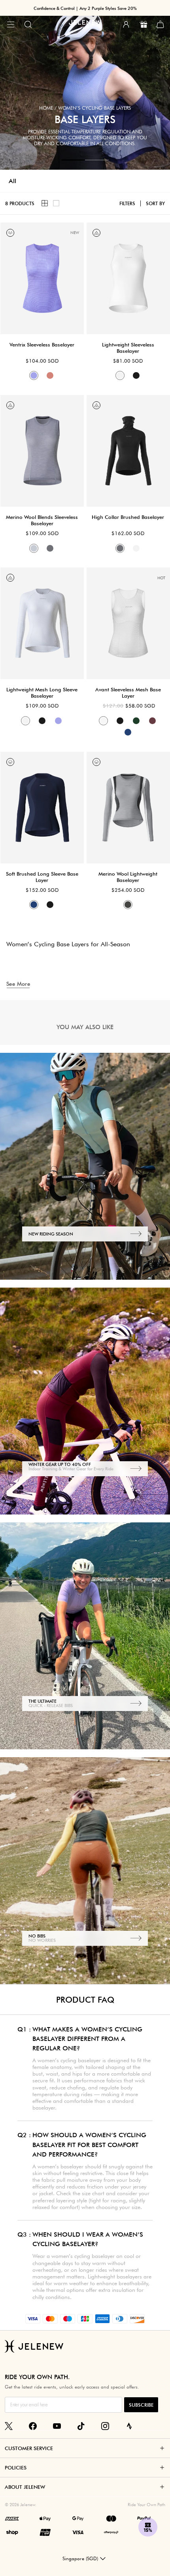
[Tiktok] (81, 2426)
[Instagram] (105, 2426)
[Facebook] (33, 2426)
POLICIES (16, 2467)
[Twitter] (9, 2426)
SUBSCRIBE (141, 2405)
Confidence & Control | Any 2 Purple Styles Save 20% (85, 8)
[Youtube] (57, 2426)
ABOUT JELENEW (25, 2487)
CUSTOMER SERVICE (29, 2448)
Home (46, 108)
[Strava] (129, 2426)
